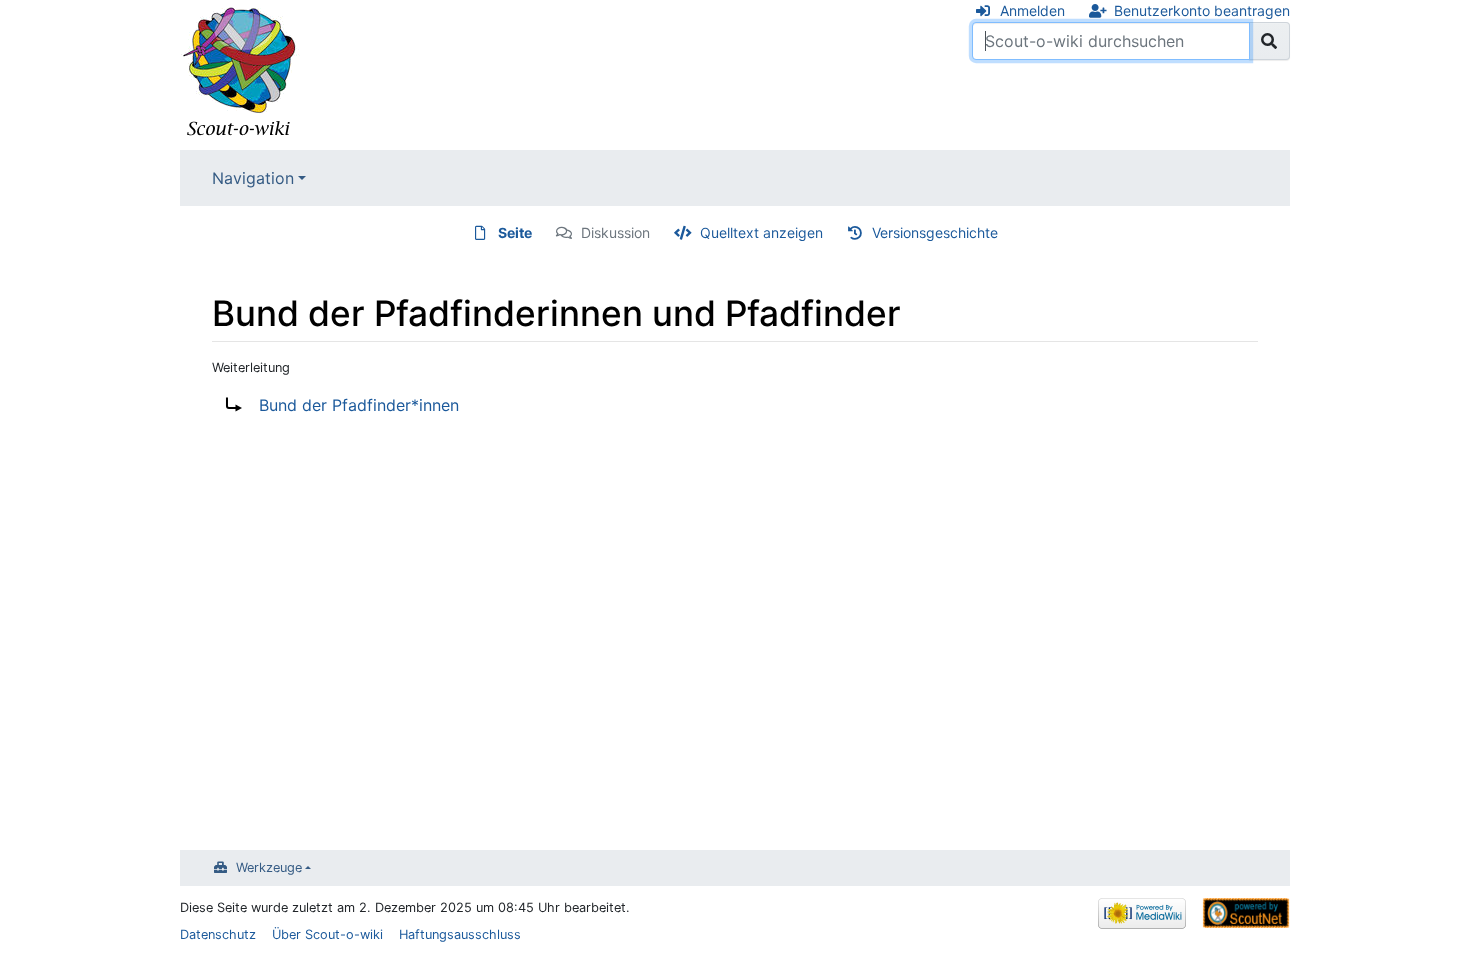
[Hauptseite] (240, 73)
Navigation (253, 178)
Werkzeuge (269, 867)
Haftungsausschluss (460, 934)
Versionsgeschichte (935, 232)
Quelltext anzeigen (761, 232)
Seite (515, 232)
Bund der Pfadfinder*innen (359, 405)
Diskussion (615, 232)
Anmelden (1032, 10)
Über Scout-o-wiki (327, 934)
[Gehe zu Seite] (1269, 41)
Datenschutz (218, 934)
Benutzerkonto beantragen (1202, 10)
